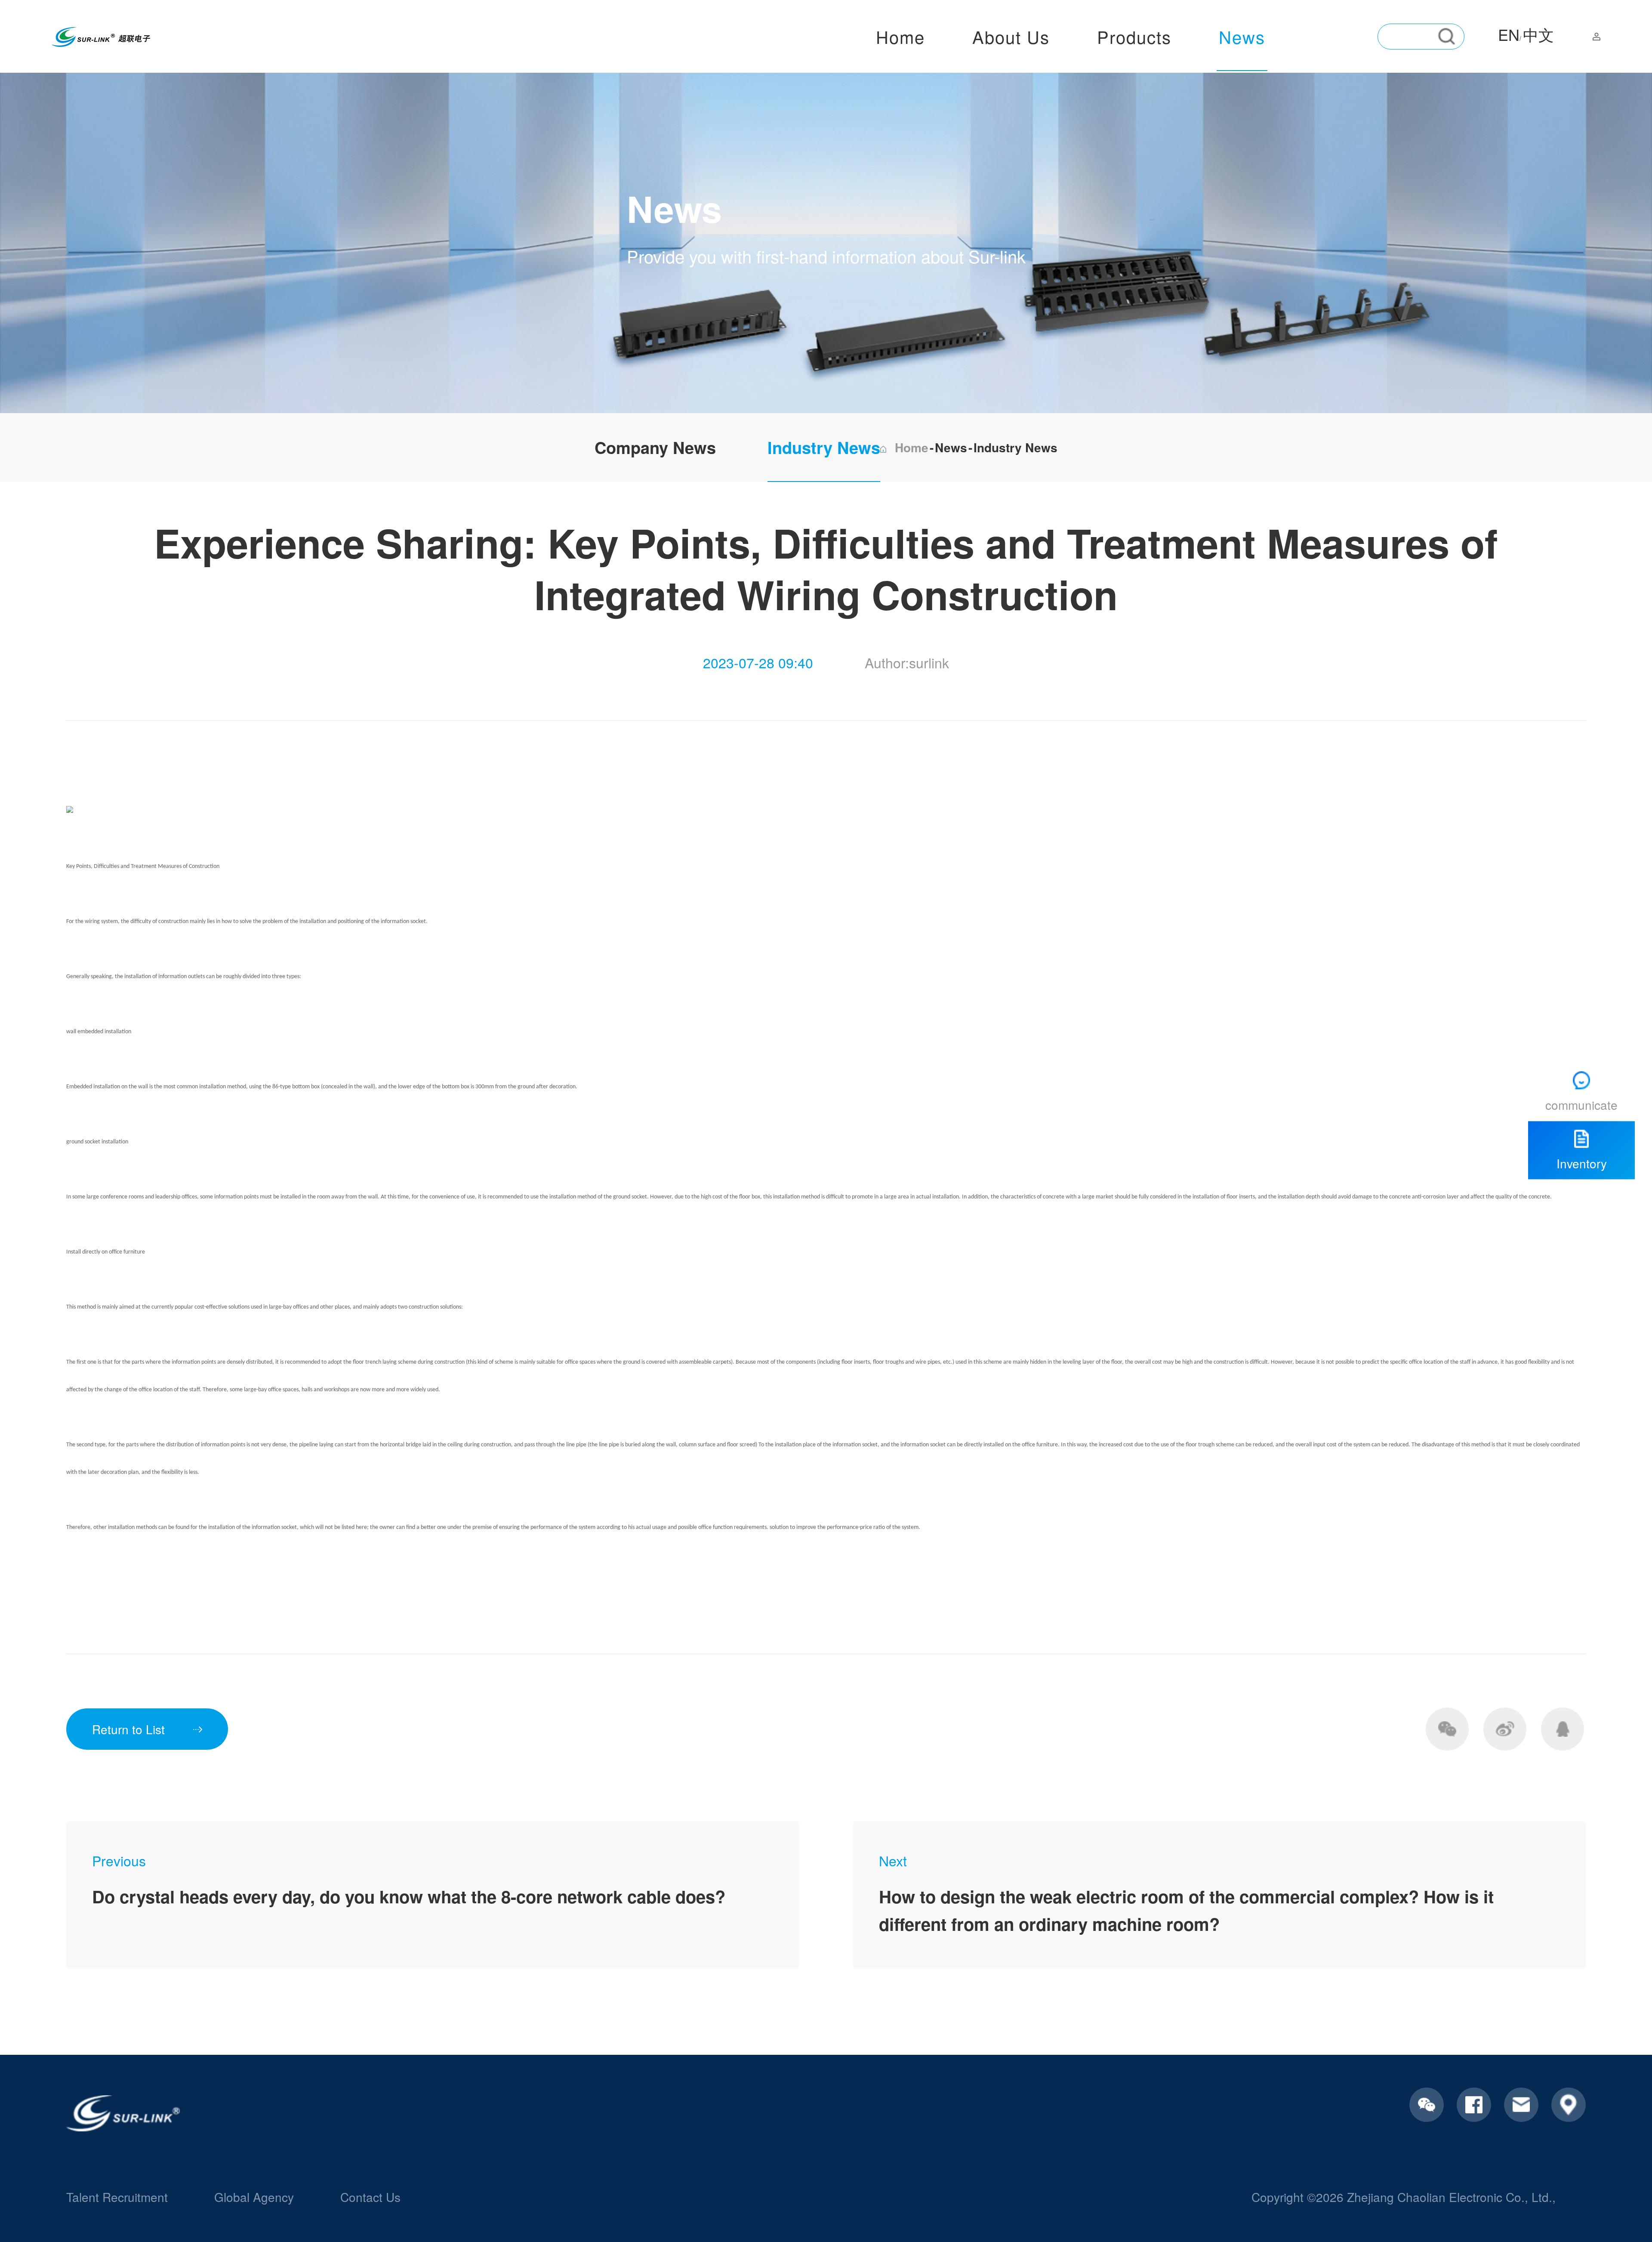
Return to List (128, 1729)
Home (900, 36)
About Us (1011, 36)
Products (1134, 36)
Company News (655, 447)
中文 (1538, 34)
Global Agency (254, 2197)
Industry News (824, 447)
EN (1509, 34)
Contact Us (370, 2197)
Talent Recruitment (117, 2197)
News (1242, 36)
